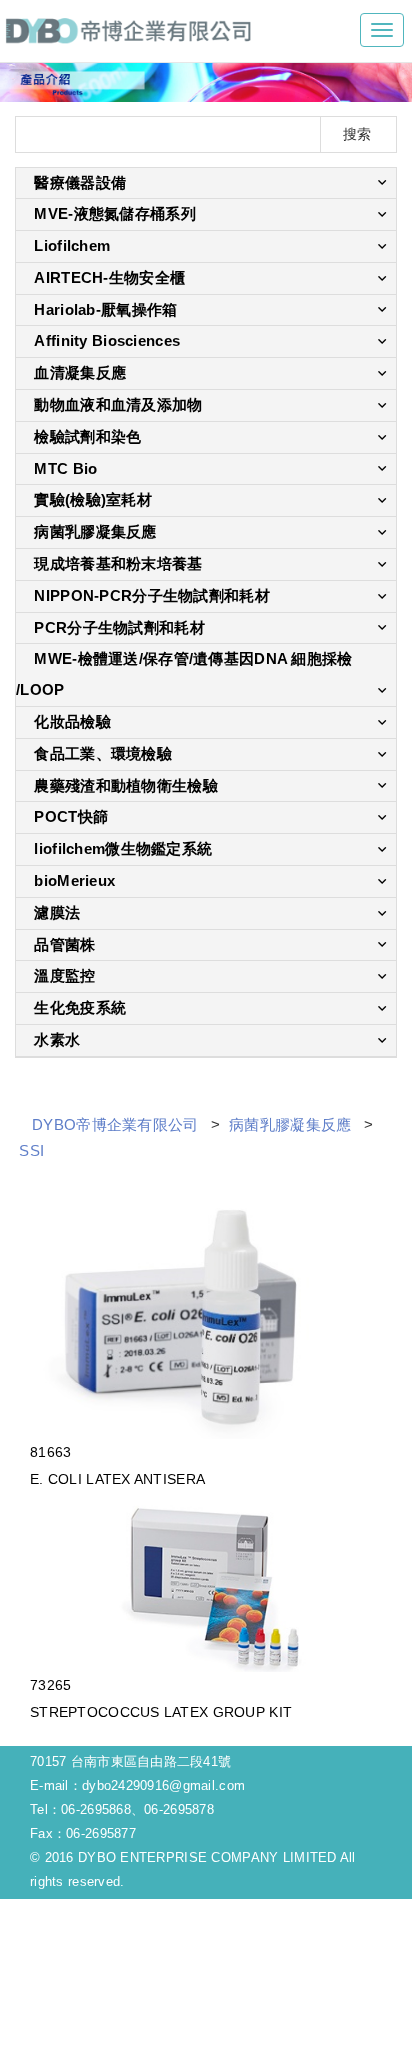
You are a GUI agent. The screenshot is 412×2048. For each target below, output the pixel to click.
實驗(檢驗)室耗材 (93, 499)
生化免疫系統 (80, 1007)
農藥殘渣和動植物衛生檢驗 (125, 785)
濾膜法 (57, 912)
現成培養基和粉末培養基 (118, 563)
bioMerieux (74, 880)
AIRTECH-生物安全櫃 (109, 277)
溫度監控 (64, 975)
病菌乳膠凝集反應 (95, 531)
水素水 (57, 1039)
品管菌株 (64, 944)
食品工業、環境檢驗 (103, 753)
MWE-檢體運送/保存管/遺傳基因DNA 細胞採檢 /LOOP (184, 674)
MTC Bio (65, 468)
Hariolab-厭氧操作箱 (105, 309)
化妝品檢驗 (72, 721)
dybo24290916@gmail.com (163, 1785)
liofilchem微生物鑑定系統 (123, 848)
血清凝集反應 (80, 372)
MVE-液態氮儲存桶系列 (114, 213)
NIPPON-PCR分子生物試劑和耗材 (151, 595)
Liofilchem (72, 245)
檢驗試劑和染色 (87, 436)
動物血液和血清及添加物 (118, 404)
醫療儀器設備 (80, 182)
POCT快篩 (71, 816)
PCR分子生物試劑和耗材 (119, 627)
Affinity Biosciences (107, 340)
